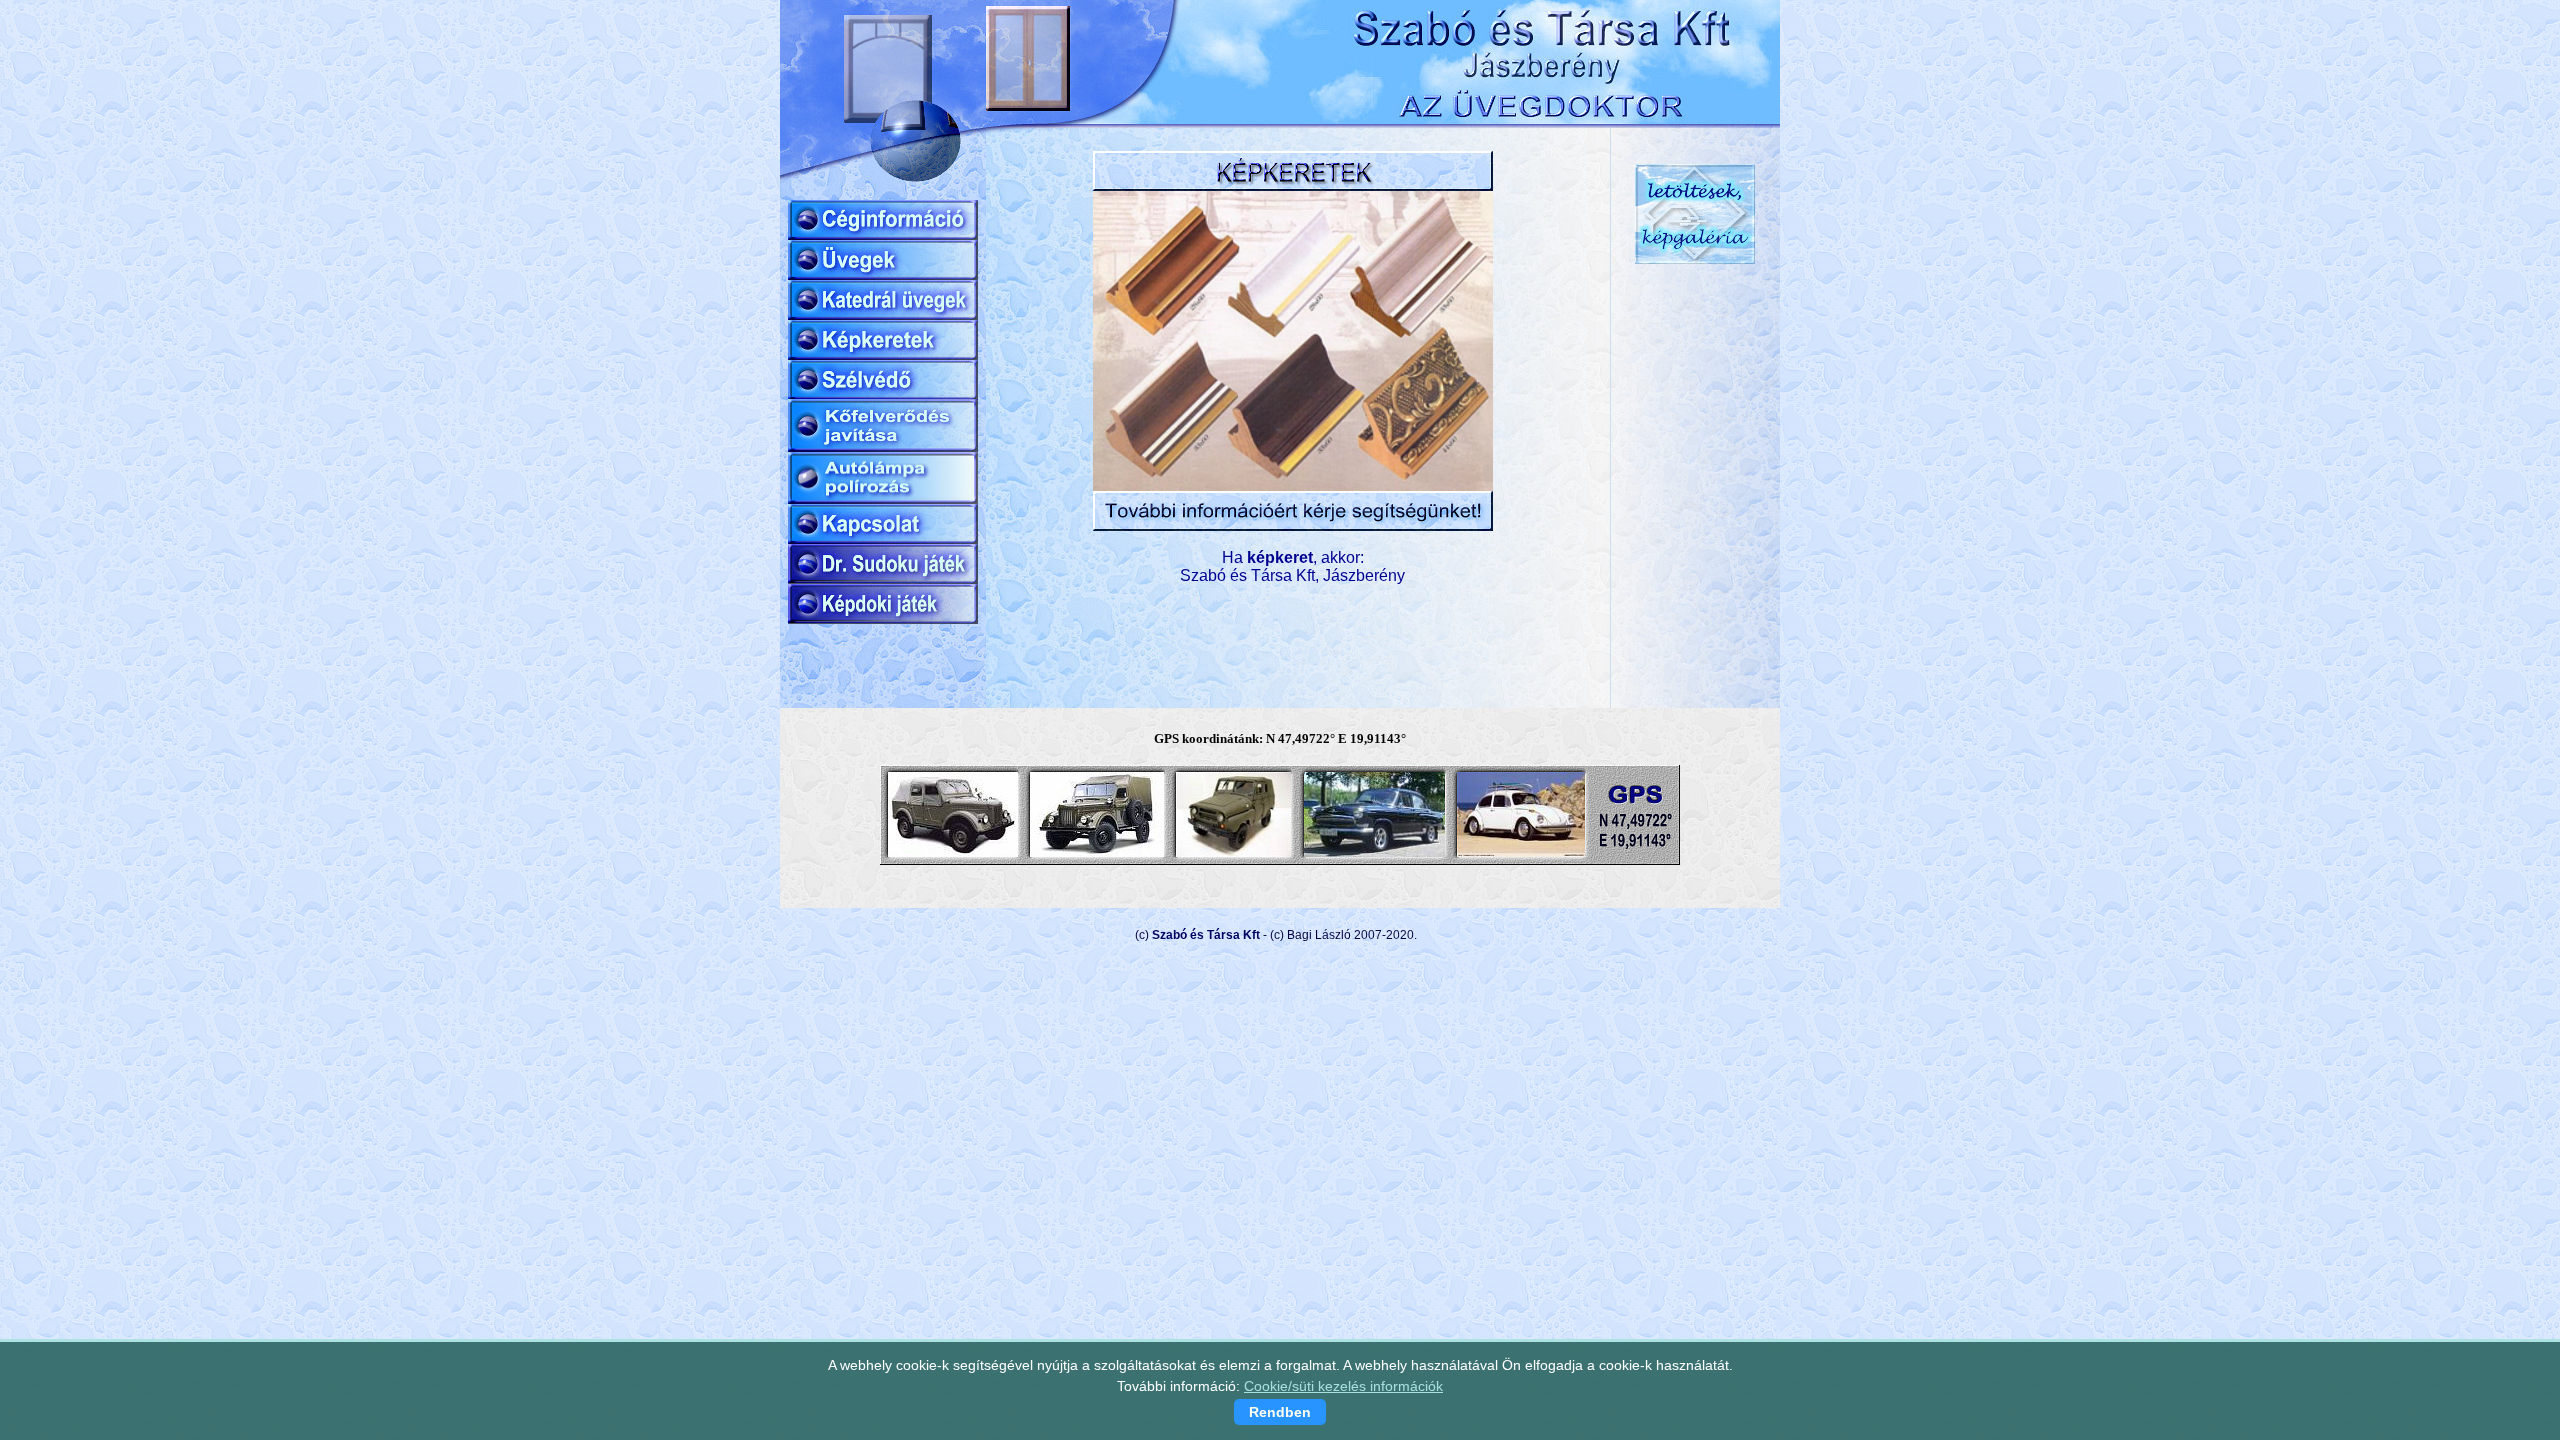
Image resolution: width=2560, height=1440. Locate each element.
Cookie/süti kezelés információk (1343, 1386)
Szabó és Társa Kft (1206, 935)
